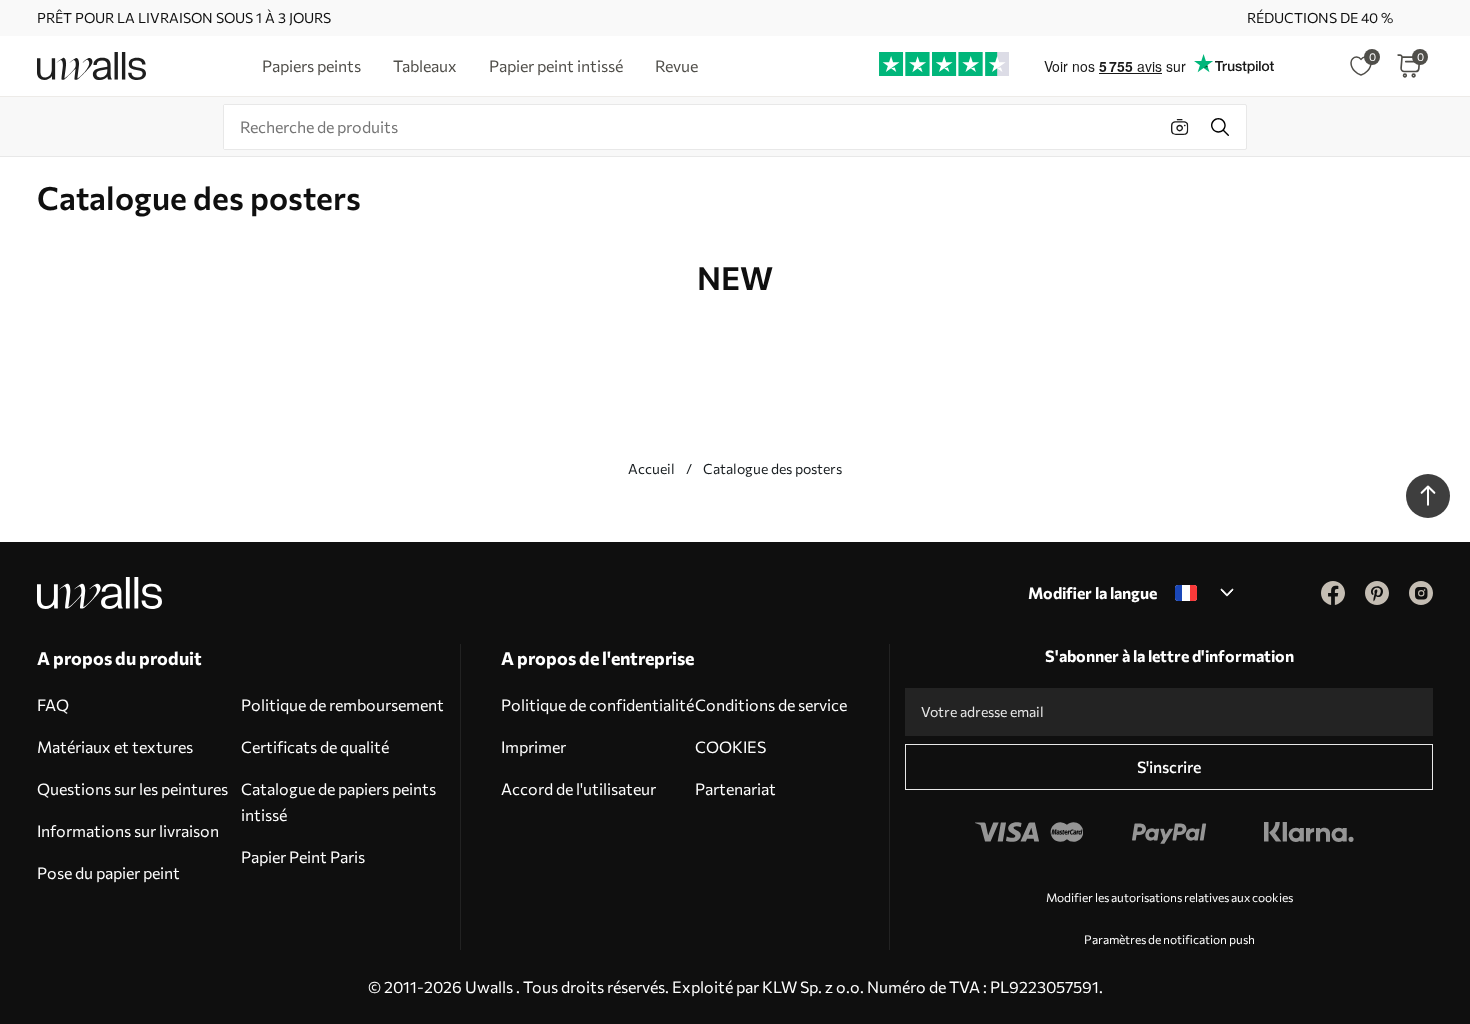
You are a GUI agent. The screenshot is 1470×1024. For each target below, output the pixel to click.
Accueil (651, 468)
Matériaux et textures (115, 746)
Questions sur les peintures (132, 788)
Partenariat (735, 788)
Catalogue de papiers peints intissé (338, 801)
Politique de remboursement (342, 704)
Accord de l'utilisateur (578, 788)
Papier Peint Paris (303, 856)
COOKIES (730, 746)
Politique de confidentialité (597, 704)
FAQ (53, 704)
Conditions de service (771, 704)
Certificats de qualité (315, 746)
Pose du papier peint (108, 872)
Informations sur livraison (128, 830)
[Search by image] (1180, 127)
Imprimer (533, 746)
